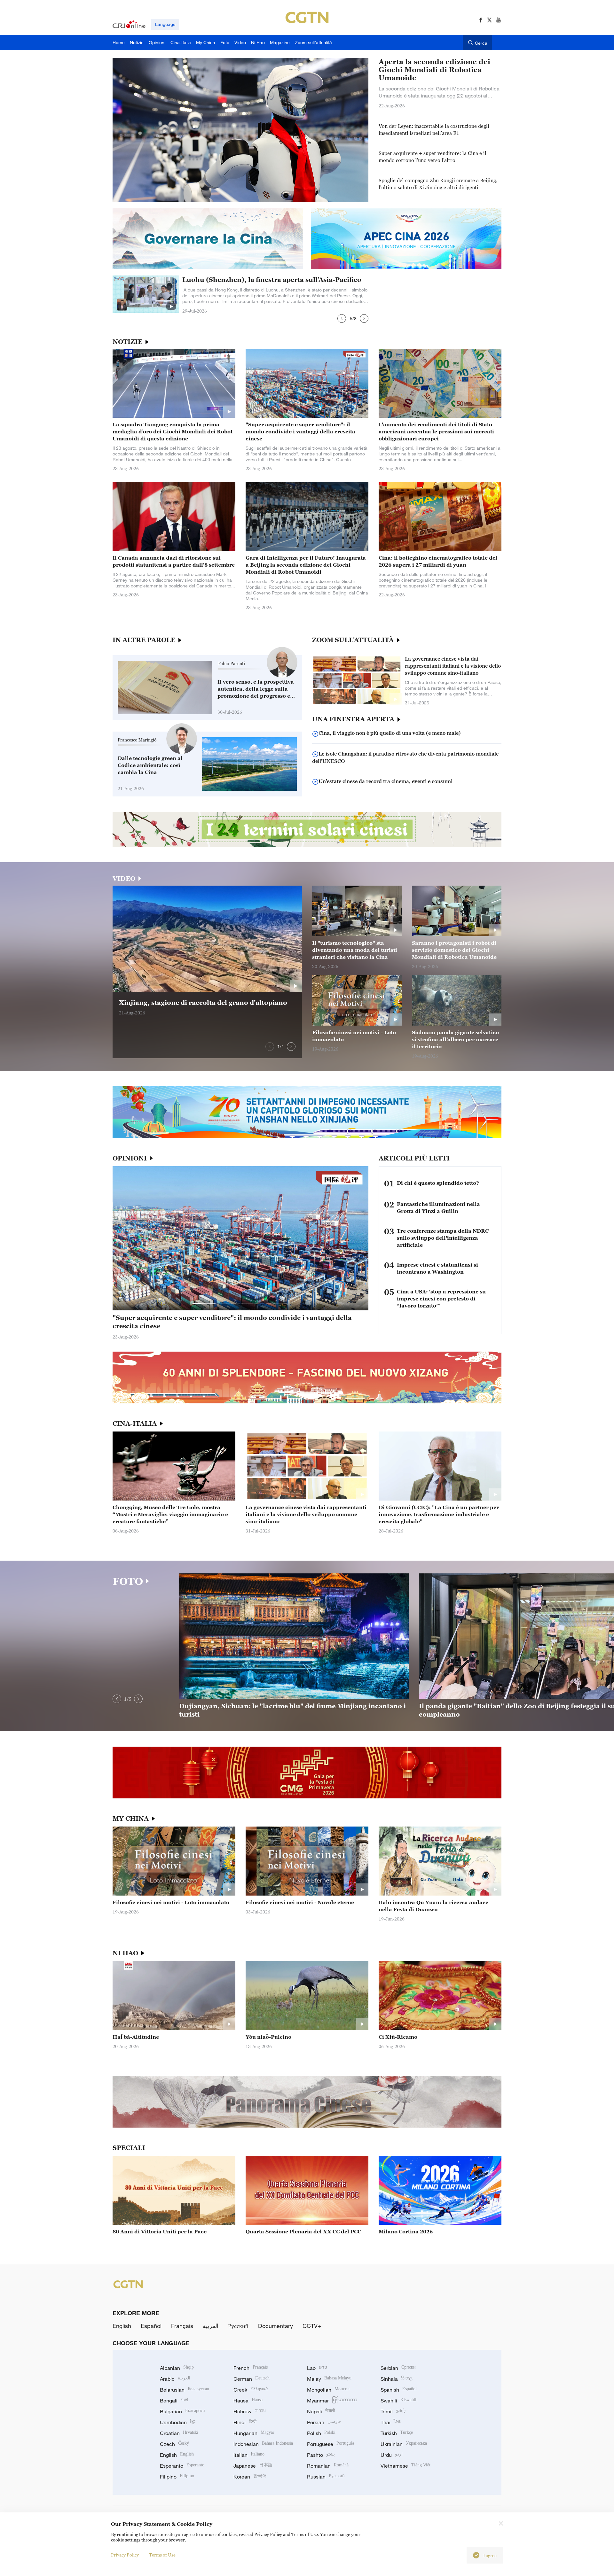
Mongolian (328, 2390)
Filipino (177, 2477)
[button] (342, 318)
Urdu (392, 2455)
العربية (211, 2326)
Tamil (393, 2411)
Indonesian (263, 2444)
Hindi (245, 2422)
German (252, 2379)
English (122, 2326)
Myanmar (332, 2401)
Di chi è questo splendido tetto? (438, 1183)
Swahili (399, 2401)
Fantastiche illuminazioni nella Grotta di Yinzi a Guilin (438, 1207)
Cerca (481, 43)
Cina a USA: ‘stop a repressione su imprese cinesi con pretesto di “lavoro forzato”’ (441, 1299)
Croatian (179, 2433)
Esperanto (182, 2466)
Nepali (321, 2411)
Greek (251, 2390)
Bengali (174, 2401)
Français (182, 2326)
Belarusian (184, 2390)
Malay (329, 2379)
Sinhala (397, 2379)
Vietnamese (405, 2466)
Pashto (321, 2455)
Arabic (175, 2379)
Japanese (253, 2466)
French (251, 2368)
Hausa (248, 2401)
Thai (391, 2422)
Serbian (398, 2368)
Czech (174, 2444)
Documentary (276, 2326)
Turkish (397, 2433)
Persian (324, 2422)
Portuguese (331, 2444)
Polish (321, 2433)
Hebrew (250, 2411)
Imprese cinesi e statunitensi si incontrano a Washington (437, 1268)
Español (151, 2326)
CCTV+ (312, 2326)
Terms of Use (162, 2555)
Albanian (177, 2368)
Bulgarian (182, 2411)
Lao (317, 2368)
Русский (238, 2326)
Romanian (328, 2466)
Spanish (399, 2390)
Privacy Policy (125, 2555)
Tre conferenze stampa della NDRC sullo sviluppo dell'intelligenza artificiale (443, 1238)
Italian (249, 2455)
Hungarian (254, 2433)
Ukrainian (404, 2444)
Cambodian (178, 2422)
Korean (250, 2477)
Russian (326, 2477)
